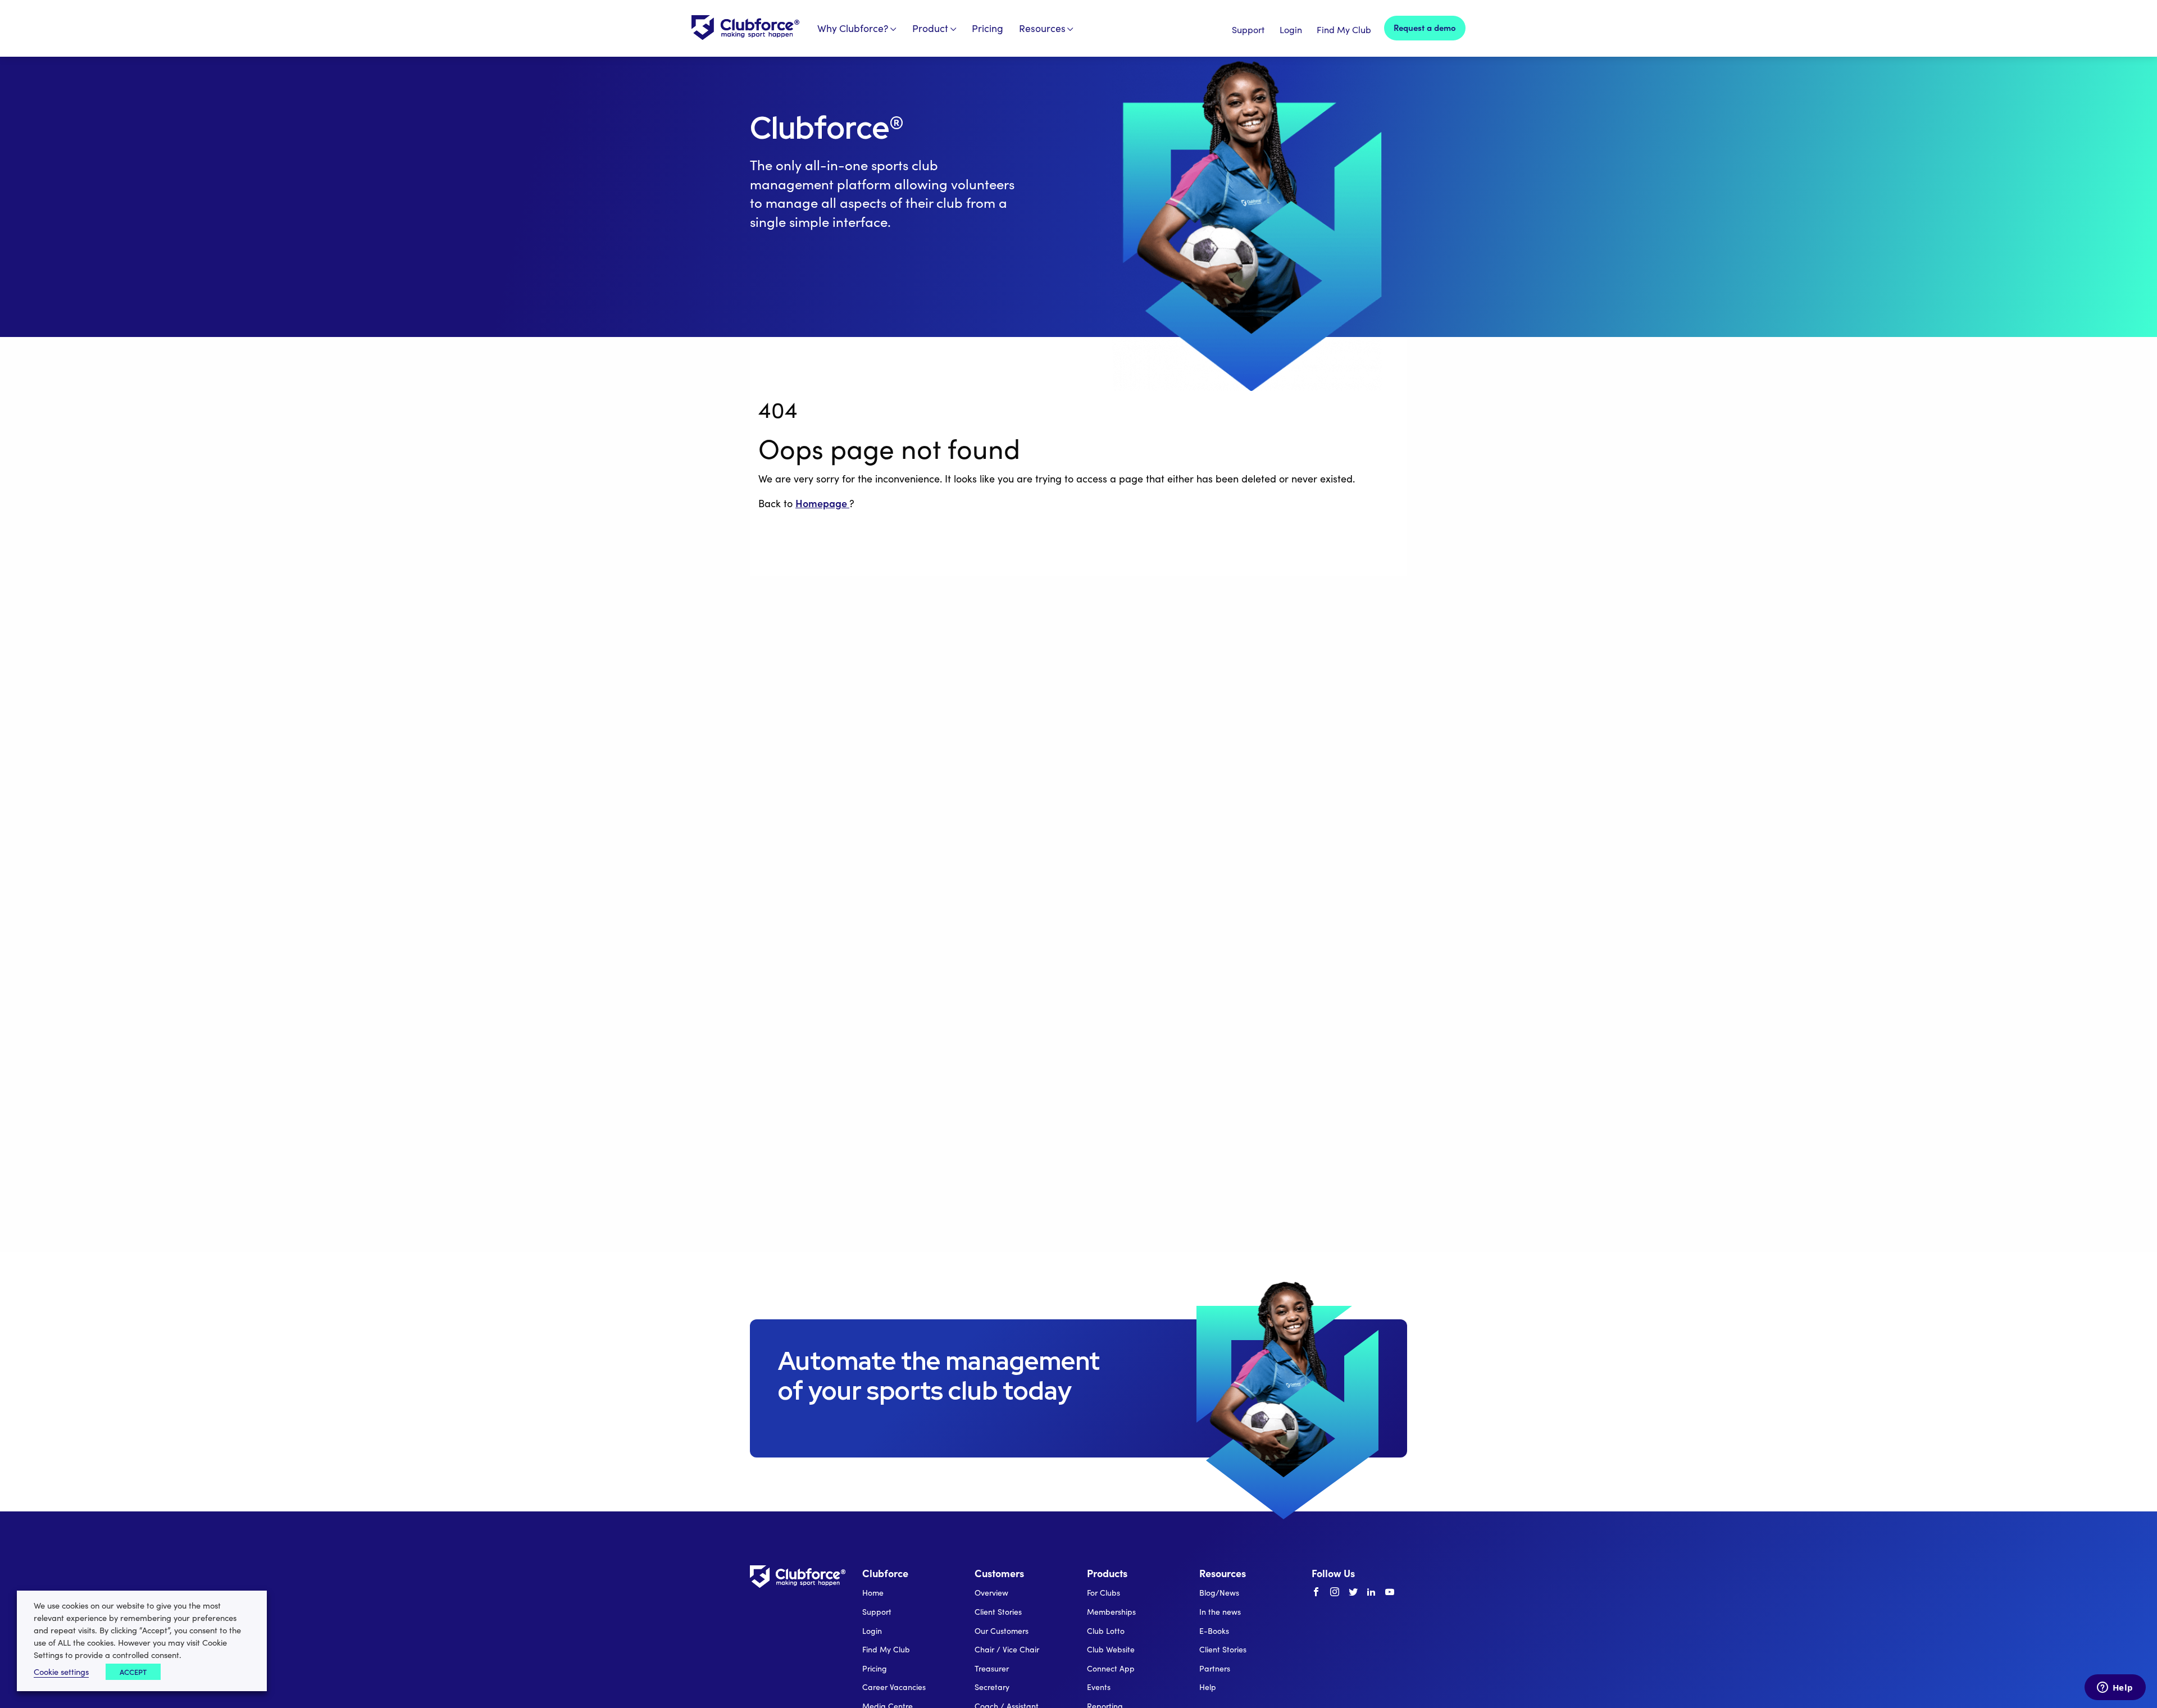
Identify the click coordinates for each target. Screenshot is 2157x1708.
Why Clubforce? (853, 28)
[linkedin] (1371, 1592)
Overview (991, 1593)
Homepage (822, 503)
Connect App (1111, 1668)
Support (1248, 29)
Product (930, 28)
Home (873, 1593)
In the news (1220, 1612)
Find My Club (1344, 29)
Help (1208, 1687)
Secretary (992, 1687)
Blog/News (1219, 1593)
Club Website (1111, 1649)
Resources (1042, 28)
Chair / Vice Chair (1007, 1649)
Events (1099, 1687)
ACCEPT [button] (133, 1672)
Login (1291, 29)
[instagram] (1335, 1592)
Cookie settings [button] (61, 1671)
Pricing (988, 28)
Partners (1215, 1668)
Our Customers (1002, 1631)
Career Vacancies (894, 1687)
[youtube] (1390, 1592)
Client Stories (998, 1612)
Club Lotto (1106, 1631)
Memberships (1111, 1612)
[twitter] (1353, 1592)
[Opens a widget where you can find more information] (2115, 1688)
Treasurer (992, 1668)
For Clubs (1103, 1593)
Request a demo (1425, 27)
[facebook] (1316, 1592)
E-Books (1214, 1631)
